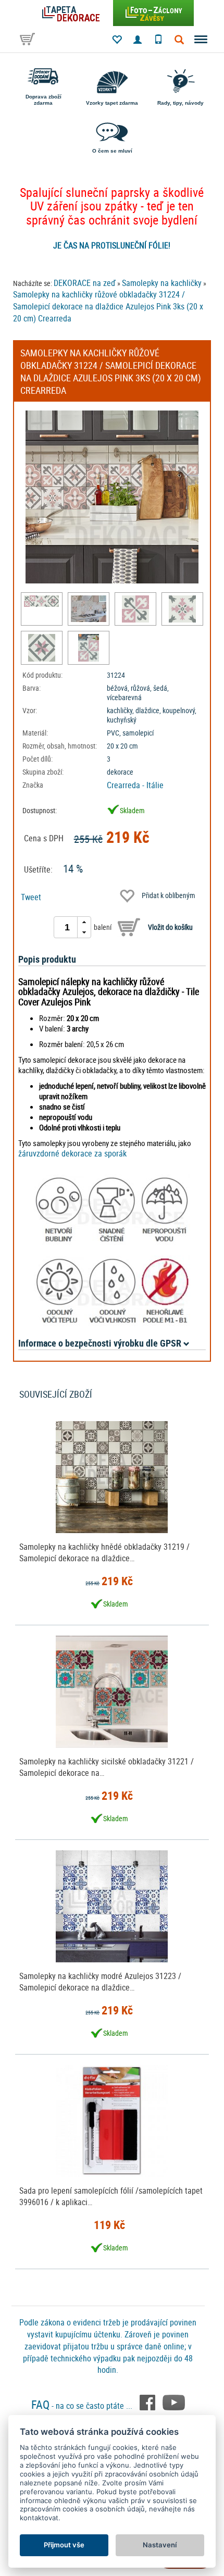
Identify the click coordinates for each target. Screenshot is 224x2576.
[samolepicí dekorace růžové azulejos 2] (182, 609)
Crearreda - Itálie (135, 785)
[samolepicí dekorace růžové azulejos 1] (135, 609)
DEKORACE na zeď (85, 283)
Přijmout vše (64, 2545)
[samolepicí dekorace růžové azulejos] (88, 609)
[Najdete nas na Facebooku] (148, 2401)
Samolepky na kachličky (162, 283)
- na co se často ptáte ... (83, 2406)
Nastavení (160, 2545)
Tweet (31, 897)
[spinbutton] (67, 927)
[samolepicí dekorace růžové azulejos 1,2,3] (41, 601)
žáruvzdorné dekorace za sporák (72, 1153)
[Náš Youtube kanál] (174, 2401)
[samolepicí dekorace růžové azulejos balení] (88, 648)
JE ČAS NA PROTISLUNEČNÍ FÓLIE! (112, 245)
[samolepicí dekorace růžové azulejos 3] (41, 648)
